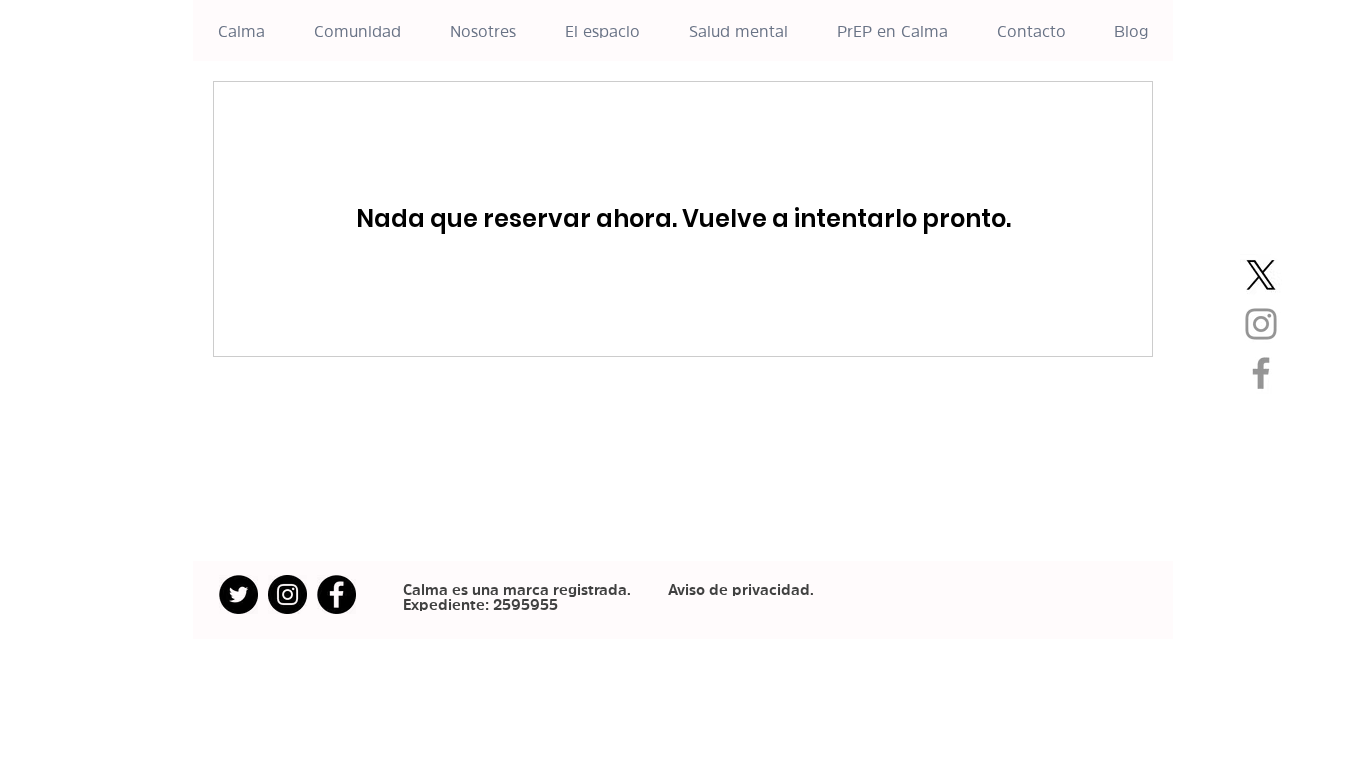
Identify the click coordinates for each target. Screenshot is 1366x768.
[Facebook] (1261, 373)
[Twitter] (238, 594)
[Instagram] (1261, 324)
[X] (1261, 275)
